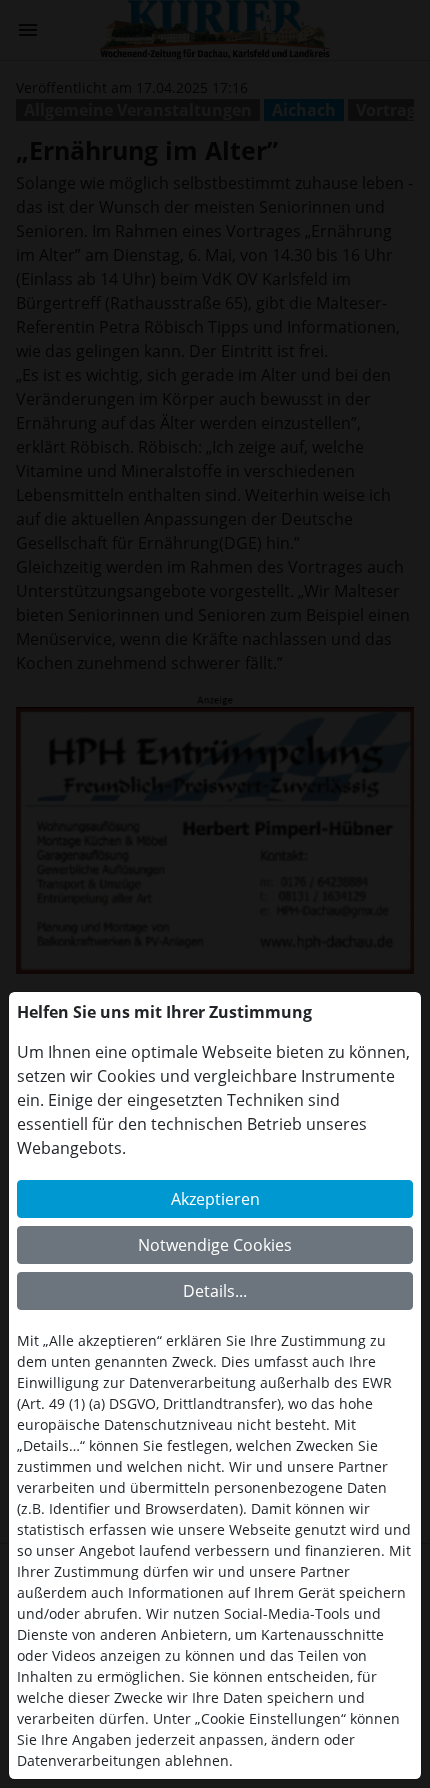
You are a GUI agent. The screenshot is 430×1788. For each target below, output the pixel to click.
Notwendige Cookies (215, 1245)
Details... (215, 1291)
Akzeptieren (215, 1199)
